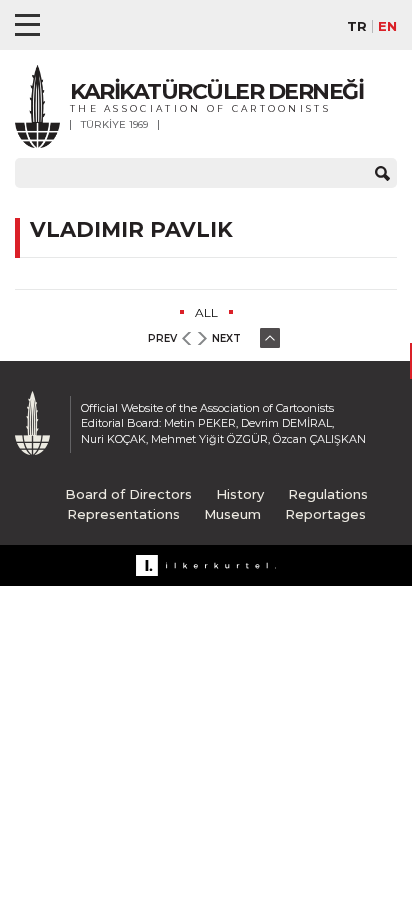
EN (387, 26)
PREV (162, 338)
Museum (232, 514)
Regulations (328, 494)
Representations (123, 514)
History (240, 494)
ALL (206, 312)
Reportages (325, 514)
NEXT (226, 338)
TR (357, 26)
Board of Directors (128, 494)
